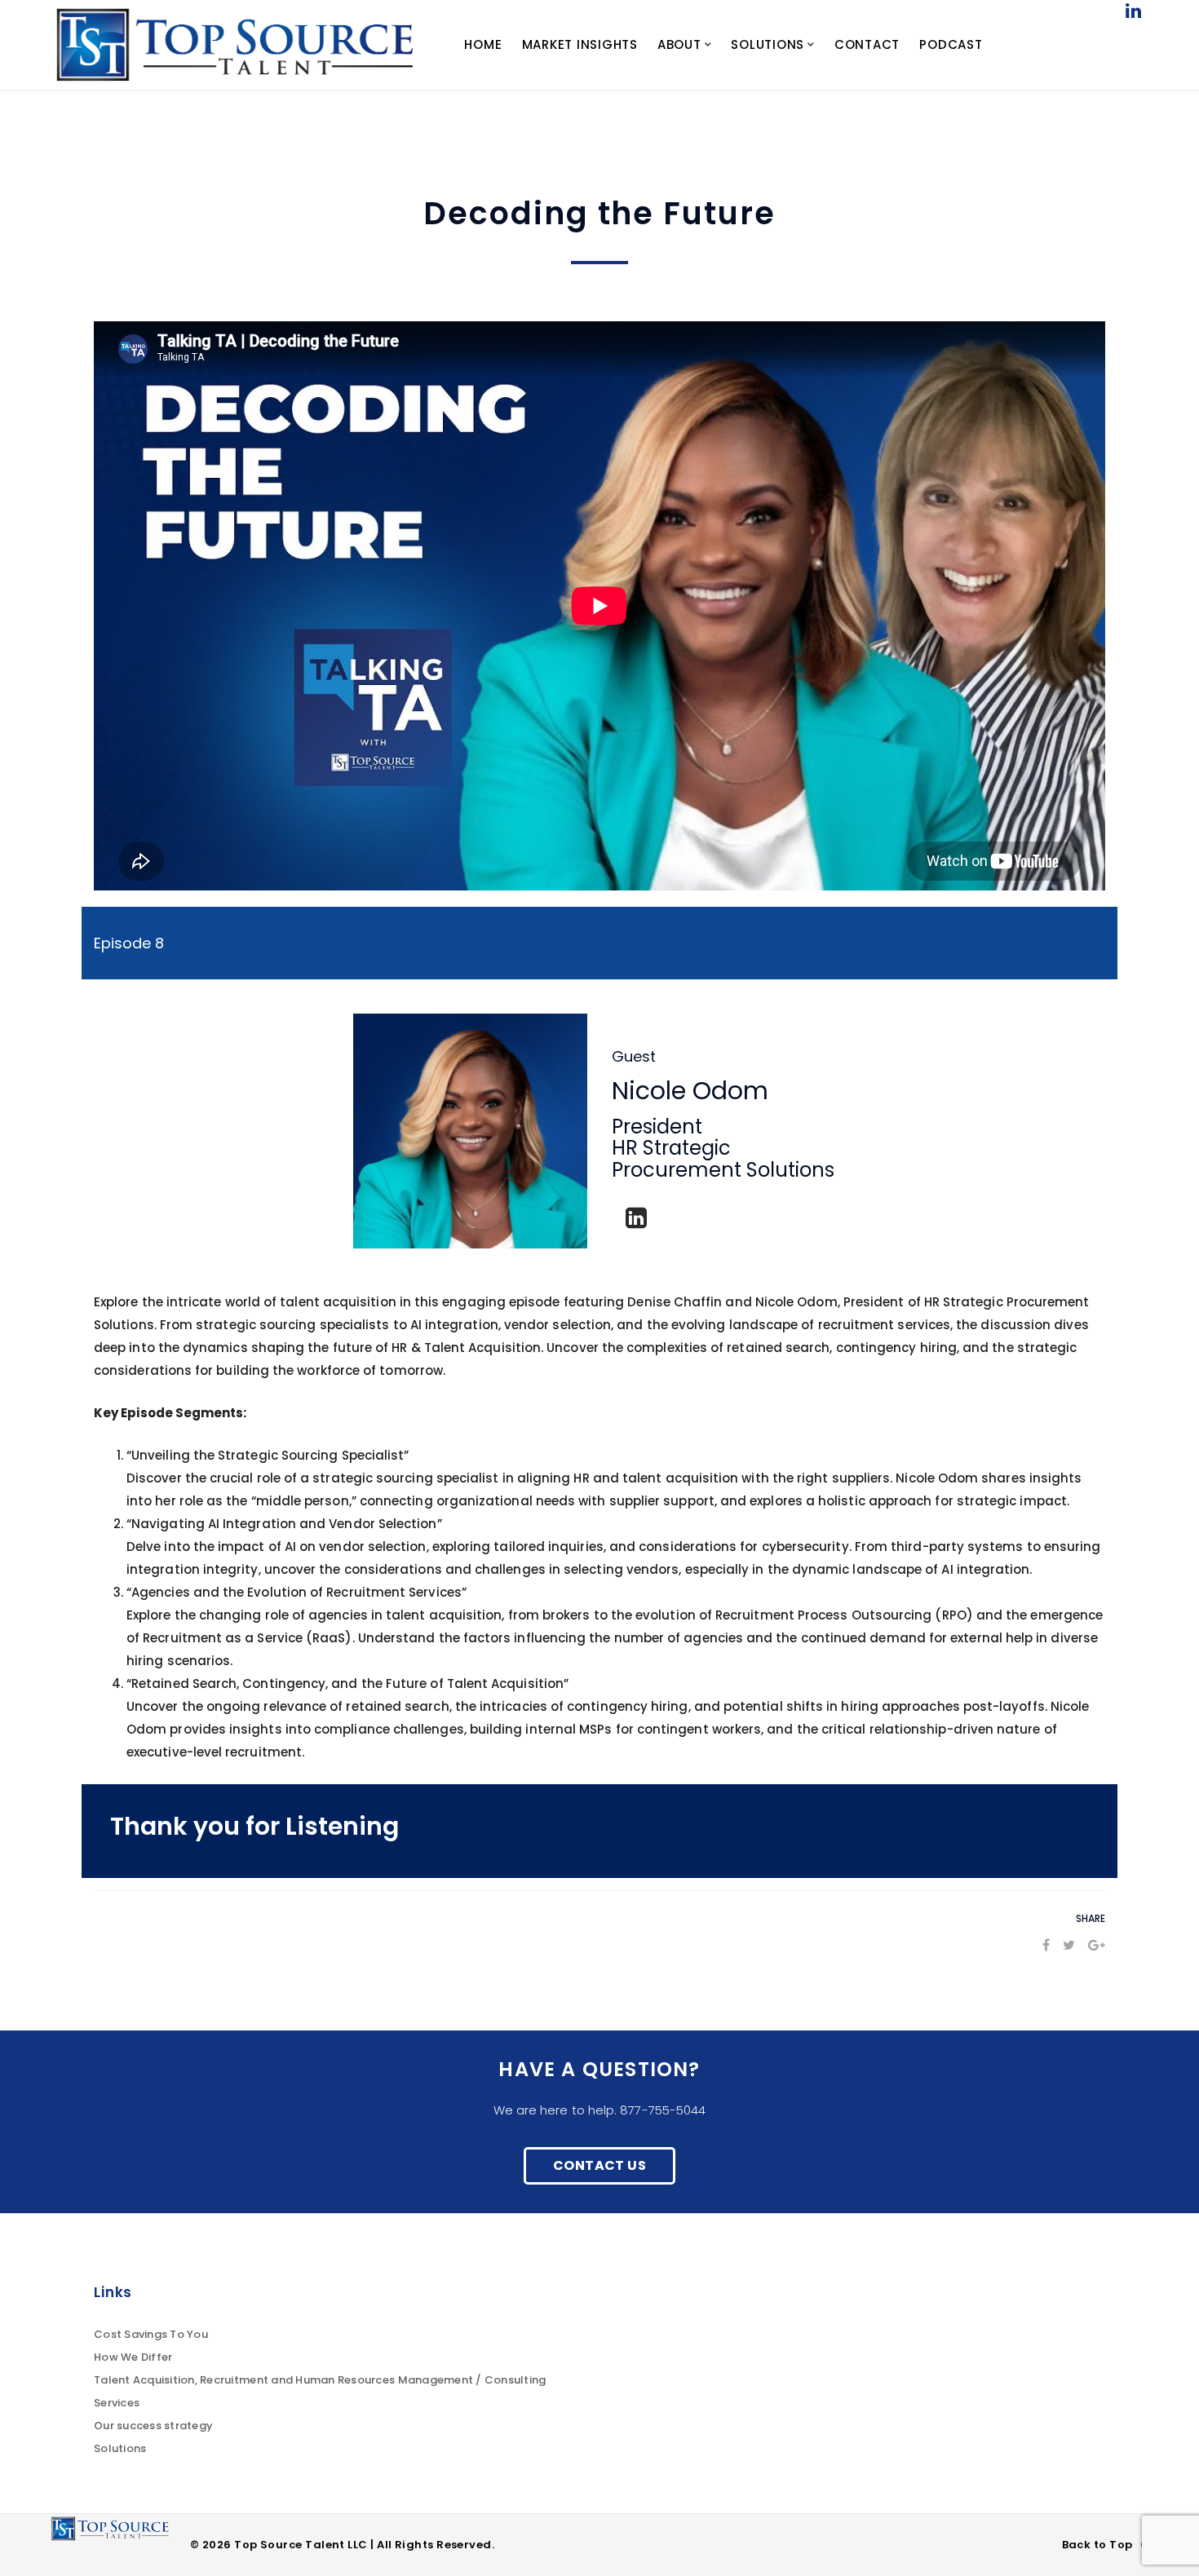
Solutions (120, 2448)
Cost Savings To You (151, 2334)
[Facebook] (1046, 1945)
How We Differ (133, 2357)
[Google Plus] (1097, 1945)
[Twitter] (1069, 1945)
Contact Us (599, 2165)
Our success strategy (153, 2426)
